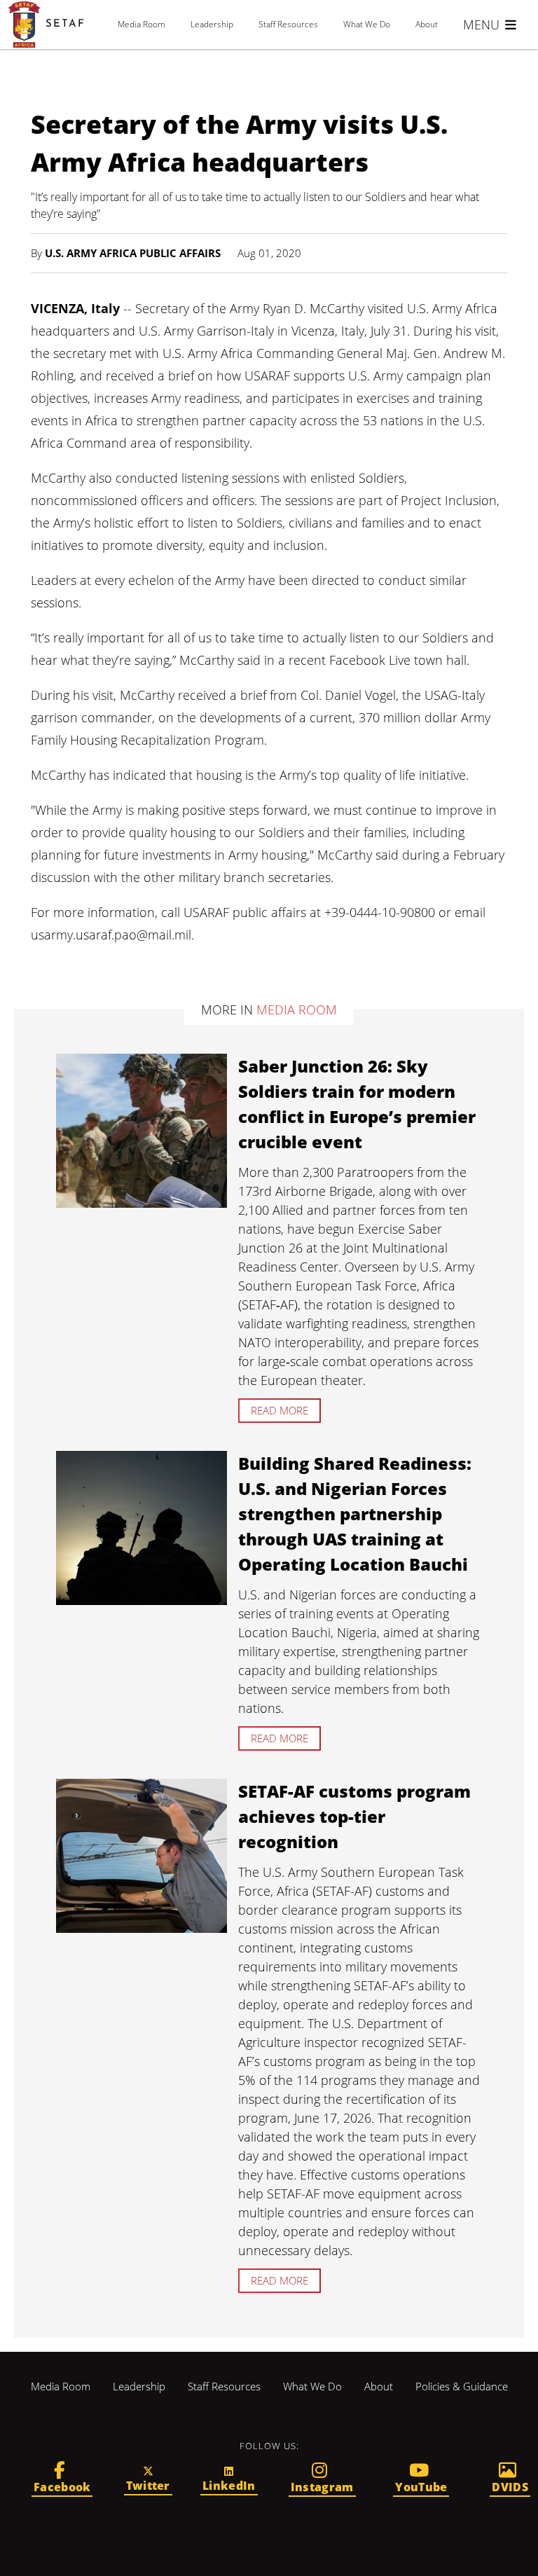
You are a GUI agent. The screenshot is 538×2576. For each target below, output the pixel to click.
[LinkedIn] (229, 2479)
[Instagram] (322, 2479)
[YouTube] (422, 2479)
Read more (280, 1410)
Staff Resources (288, 24)
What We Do (367, 24)
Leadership (212, 24)
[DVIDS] (510, 2479)
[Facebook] (62, 2479)
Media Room (142, 24)
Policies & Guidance (462, 2386)
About (427, 24)
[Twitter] (148, 2479)
